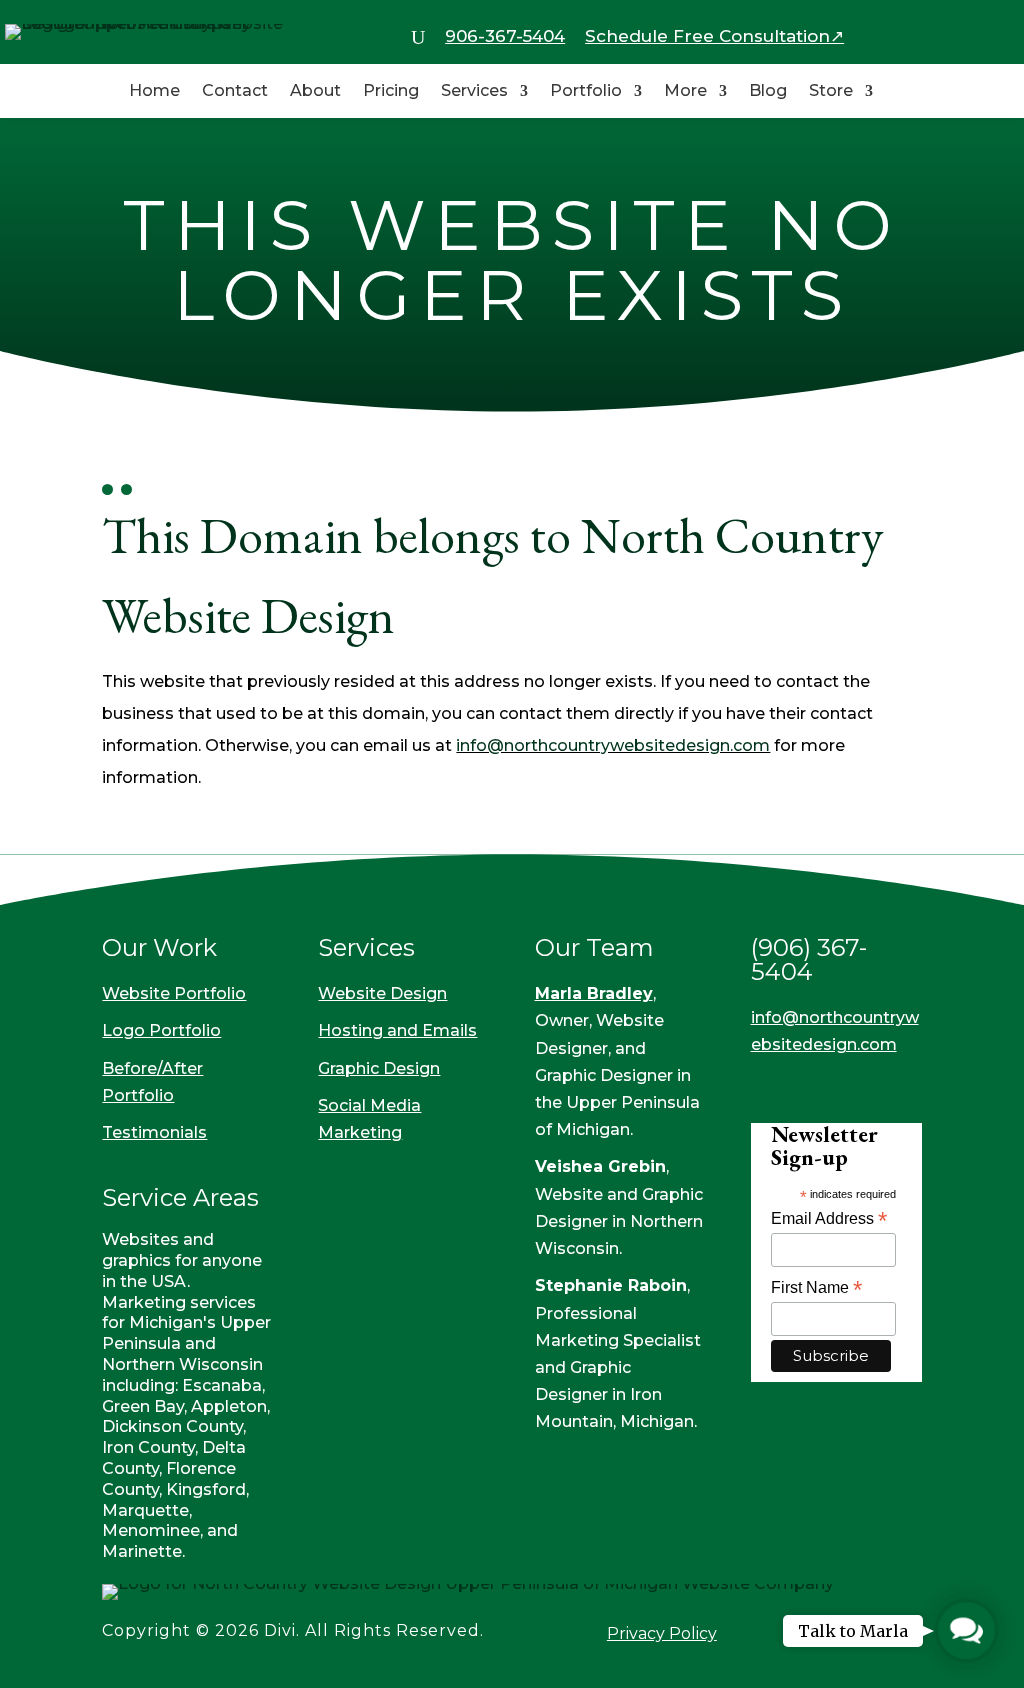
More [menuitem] (685, 92)
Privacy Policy (662, 1633)
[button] (967, 1631)
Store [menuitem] (831, 92)
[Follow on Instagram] (813, 1085)
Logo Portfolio (161, 1030)
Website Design (382, 993)
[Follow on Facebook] (767, 1085)
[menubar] (418, 38)
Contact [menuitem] (235, 92)
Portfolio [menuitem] (586, 92)
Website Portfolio (174, 993)
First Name (816, 1287)
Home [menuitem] (154, 92)
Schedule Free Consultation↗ (714, 36)
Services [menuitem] (474, 92)
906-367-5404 (505, 36)
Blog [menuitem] (768, 92)
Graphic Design (379, 1068)
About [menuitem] (315, 92)
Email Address (829, 1218)
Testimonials (154, 1132)
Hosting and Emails (397, 1030)
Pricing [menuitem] (391, 92)
